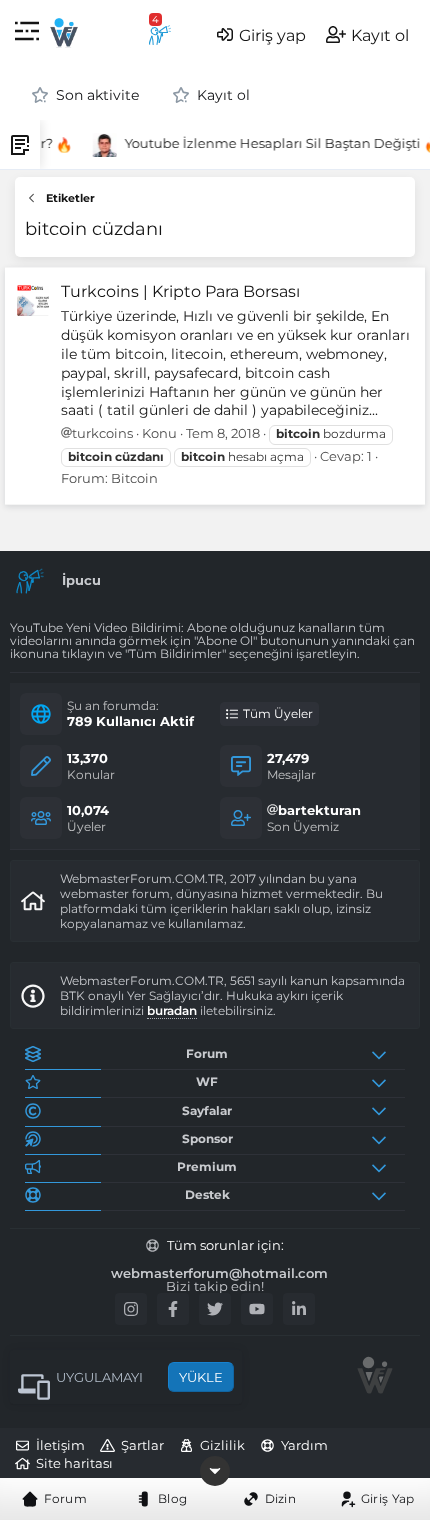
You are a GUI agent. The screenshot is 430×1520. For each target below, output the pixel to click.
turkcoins (102, 433)
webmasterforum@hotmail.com (219, 1273)
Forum (66, 1498)
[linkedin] (299, 1309)
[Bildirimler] (160, 35)
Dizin (281, 1498)
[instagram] (131, 1309)
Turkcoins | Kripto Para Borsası (180, 291)
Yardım (304, 1445)
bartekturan (319, 810)
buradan (172, 1010)
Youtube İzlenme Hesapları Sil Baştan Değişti (270, 143)
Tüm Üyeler (278, 713)
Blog (172, 1498)
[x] (215, 1309)
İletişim (60, 1445)
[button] (27, 34)
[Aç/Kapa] (383, 1054)
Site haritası (74, 1463)
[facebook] (173, 1309)
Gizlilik (222, 1445)
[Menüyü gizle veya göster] (215, 1471)
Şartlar (142, 1445)
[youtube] (257, 1309)
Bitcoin (134, 478)
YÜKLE (201, 1377)
